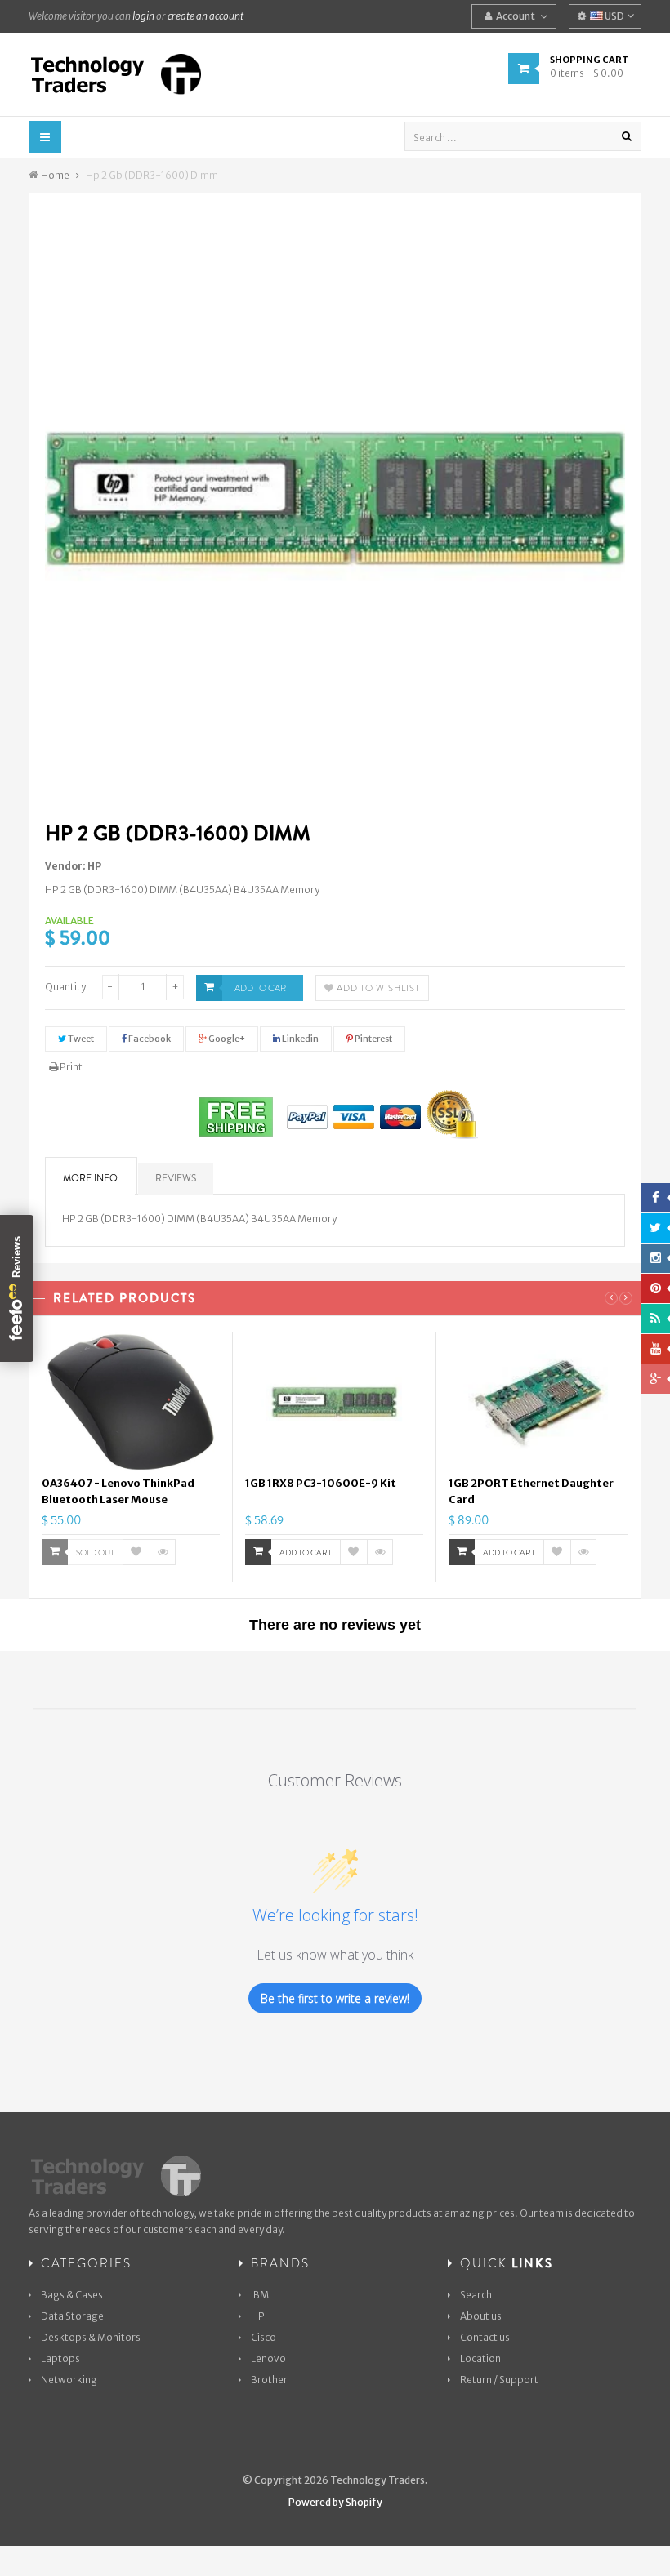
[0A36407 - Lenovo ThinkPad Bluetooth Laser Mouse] (131, 1402)
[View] (163, 1552)
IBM (260, 2295)
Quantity (65, 987)
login (143, 16)
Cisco (264, 2337)
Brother (269, 2380)
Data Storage (72, 2316)
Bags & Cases (72, 2295)
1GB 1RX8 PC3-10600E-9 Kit (321, 1483)
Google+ (226, 1039)
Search (476, 2295)
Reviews (176, 1178)
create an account (205, 16)
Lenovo (268, 2358)
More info (90, 1178)
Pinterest (373, 1039)
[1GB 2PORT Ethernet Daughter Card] (538, 1402)
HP (94, 866)
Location (480, 2358)
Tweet (80, 1039)
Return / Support (499, 2380)
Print (70, 1067)
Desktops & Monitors (91, 2337)
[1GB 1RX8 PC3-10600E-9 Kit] (334, 1402)
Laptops (60, 2358)
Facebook (149, 1039)
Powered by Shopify (335, 2502)
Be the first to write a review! (335, 1998)
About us (481, 2316)
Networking (69, 2380)
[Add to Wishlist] (136, 1552)
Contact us (485, 2337)
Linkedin (299, 1039)
